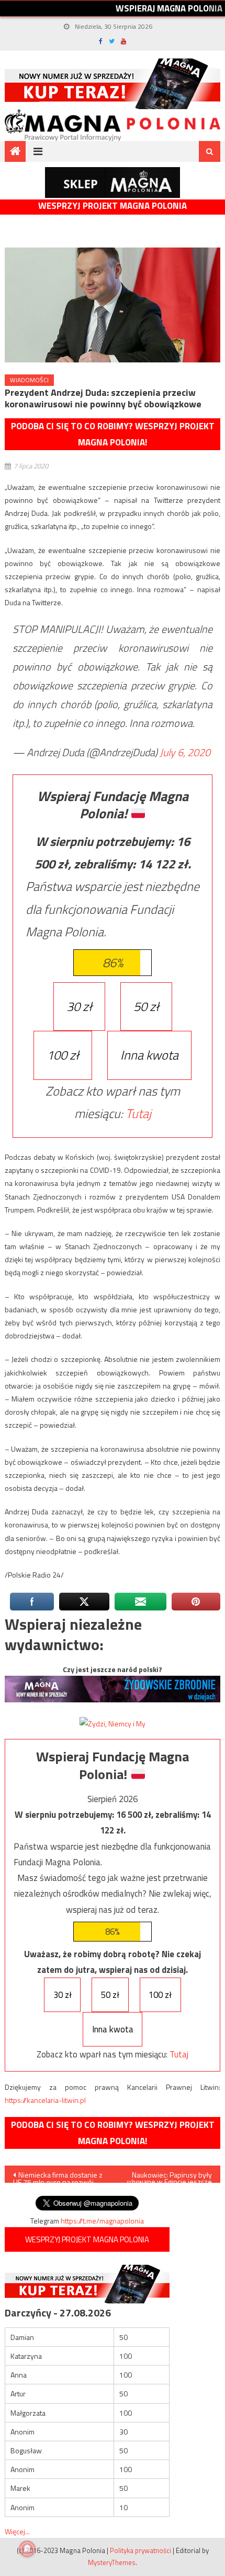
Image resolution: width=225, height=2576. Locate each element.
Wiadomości (29, 380)
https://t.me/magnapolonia (102, 2221)
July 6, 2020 (185, 752)
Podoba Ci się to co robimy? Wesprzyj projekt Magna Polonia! (113, 434)
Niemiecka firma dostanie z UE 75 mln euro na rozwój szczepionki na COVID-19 (58, 2176)
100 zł (63, 1055)
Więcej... (17, 2531)
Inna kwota (149, 1055)
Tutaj (138, 1113)
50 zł (146, 1006)
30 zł (79, 1006)
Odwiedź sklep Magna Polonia (113, 183)
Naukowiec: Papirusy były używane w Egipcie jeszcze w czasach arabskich (170, 2176)
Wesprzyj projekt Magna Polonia (113, 206)
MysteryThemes (112, 2562)
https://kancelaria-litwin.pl (45, 2100)
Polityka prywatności (140, 2550)
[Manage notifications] (27, 2549)
